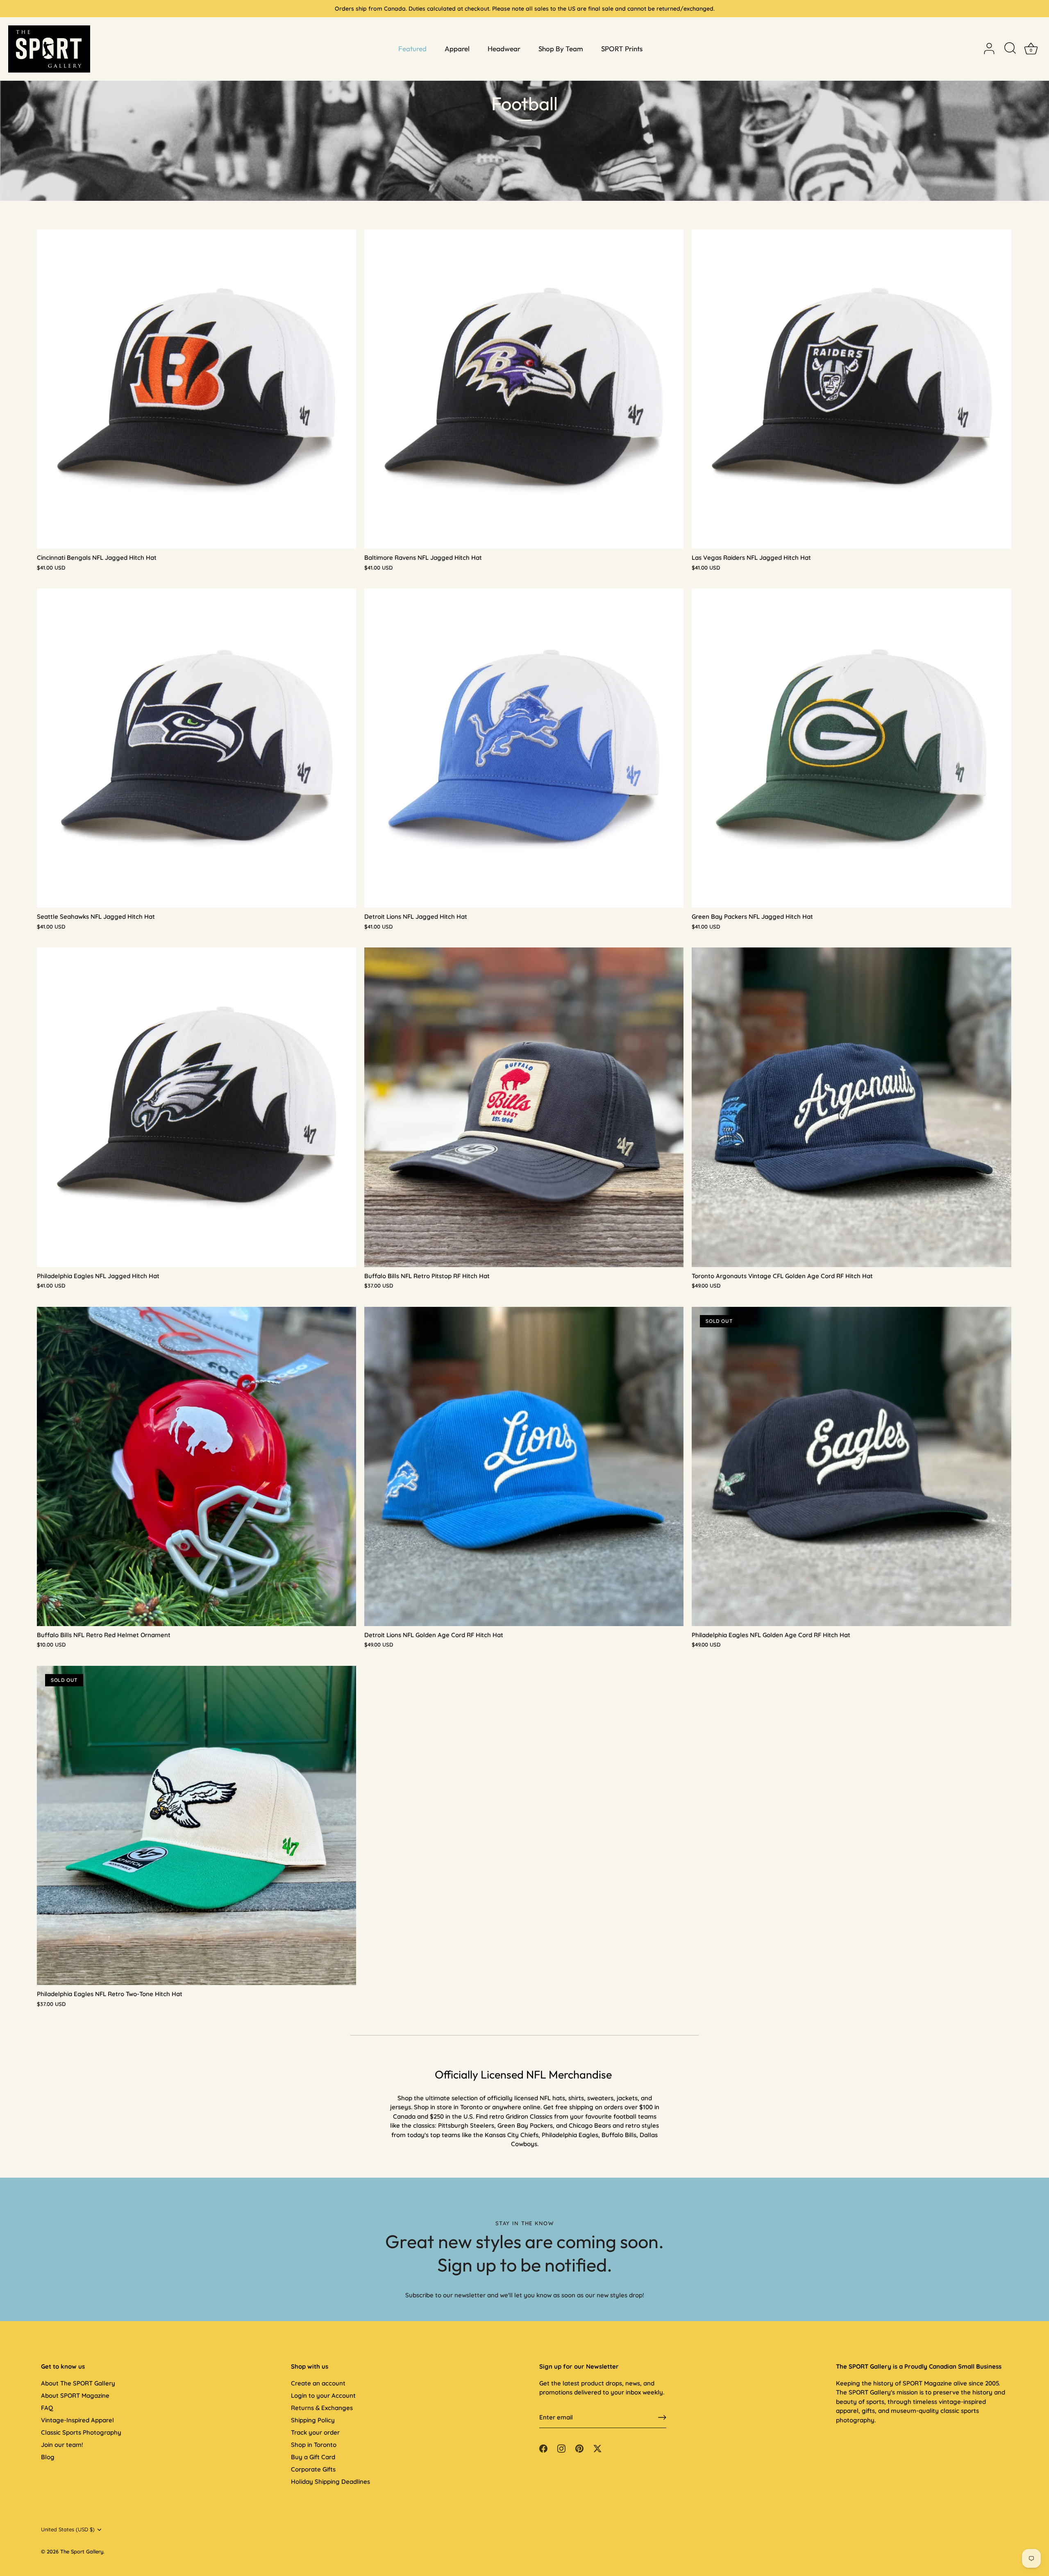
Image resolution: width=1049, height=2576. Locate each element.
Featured (412, 49)
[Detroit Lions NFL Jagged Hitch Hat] (524, 748)
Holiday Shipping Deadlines (330, 2482)
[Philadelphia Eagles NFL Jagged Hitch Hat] (196, 1107)
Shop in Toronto (314, 2445)
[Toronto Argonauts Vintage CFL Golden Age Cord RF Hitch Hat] (851, 1107)
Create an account (318, 2383)
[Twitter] (597, 2448)
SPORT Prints (622, 49)
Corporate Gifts (313, 2469)
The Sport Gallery (82, 2551)
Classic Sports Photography (81, 2432)
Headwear (504, 49)
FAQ (47, 2408)
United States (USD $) (68, 2529)
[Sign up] (662, 2417)
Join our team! (62, 2445)
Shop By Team (561, 49)
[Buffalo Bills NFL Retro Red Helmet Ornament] (196, 1466)
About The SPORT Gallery (78, 2383)
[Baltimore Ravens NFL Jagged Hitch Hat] (524, 389)
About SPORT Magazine (75, 2395)
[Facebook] (543, 2448)
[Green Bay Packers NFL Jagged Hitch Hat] (851, 748)
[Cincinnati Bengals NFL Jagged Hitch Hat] (196, 389)
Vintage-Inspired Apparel (77, 2420)
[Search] (1010, 49)
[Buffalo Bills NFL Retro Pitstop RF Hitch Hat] (524, 1107)
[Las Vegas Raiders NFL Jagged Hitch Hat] (851, 389)
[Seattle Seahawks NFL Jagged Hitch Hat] (196, 748)
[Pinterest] (579, 2448)
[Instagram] (561, 2448)
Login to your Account (323, 2395)
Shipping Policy (313, 2420)
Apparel (457, 49)
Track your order (315, 2432)
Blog (48, 2457)
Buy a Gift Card (313, 2457)
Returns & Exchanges (322, 2408)
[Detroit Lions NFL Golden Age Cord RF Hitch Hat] (524, 1466)
